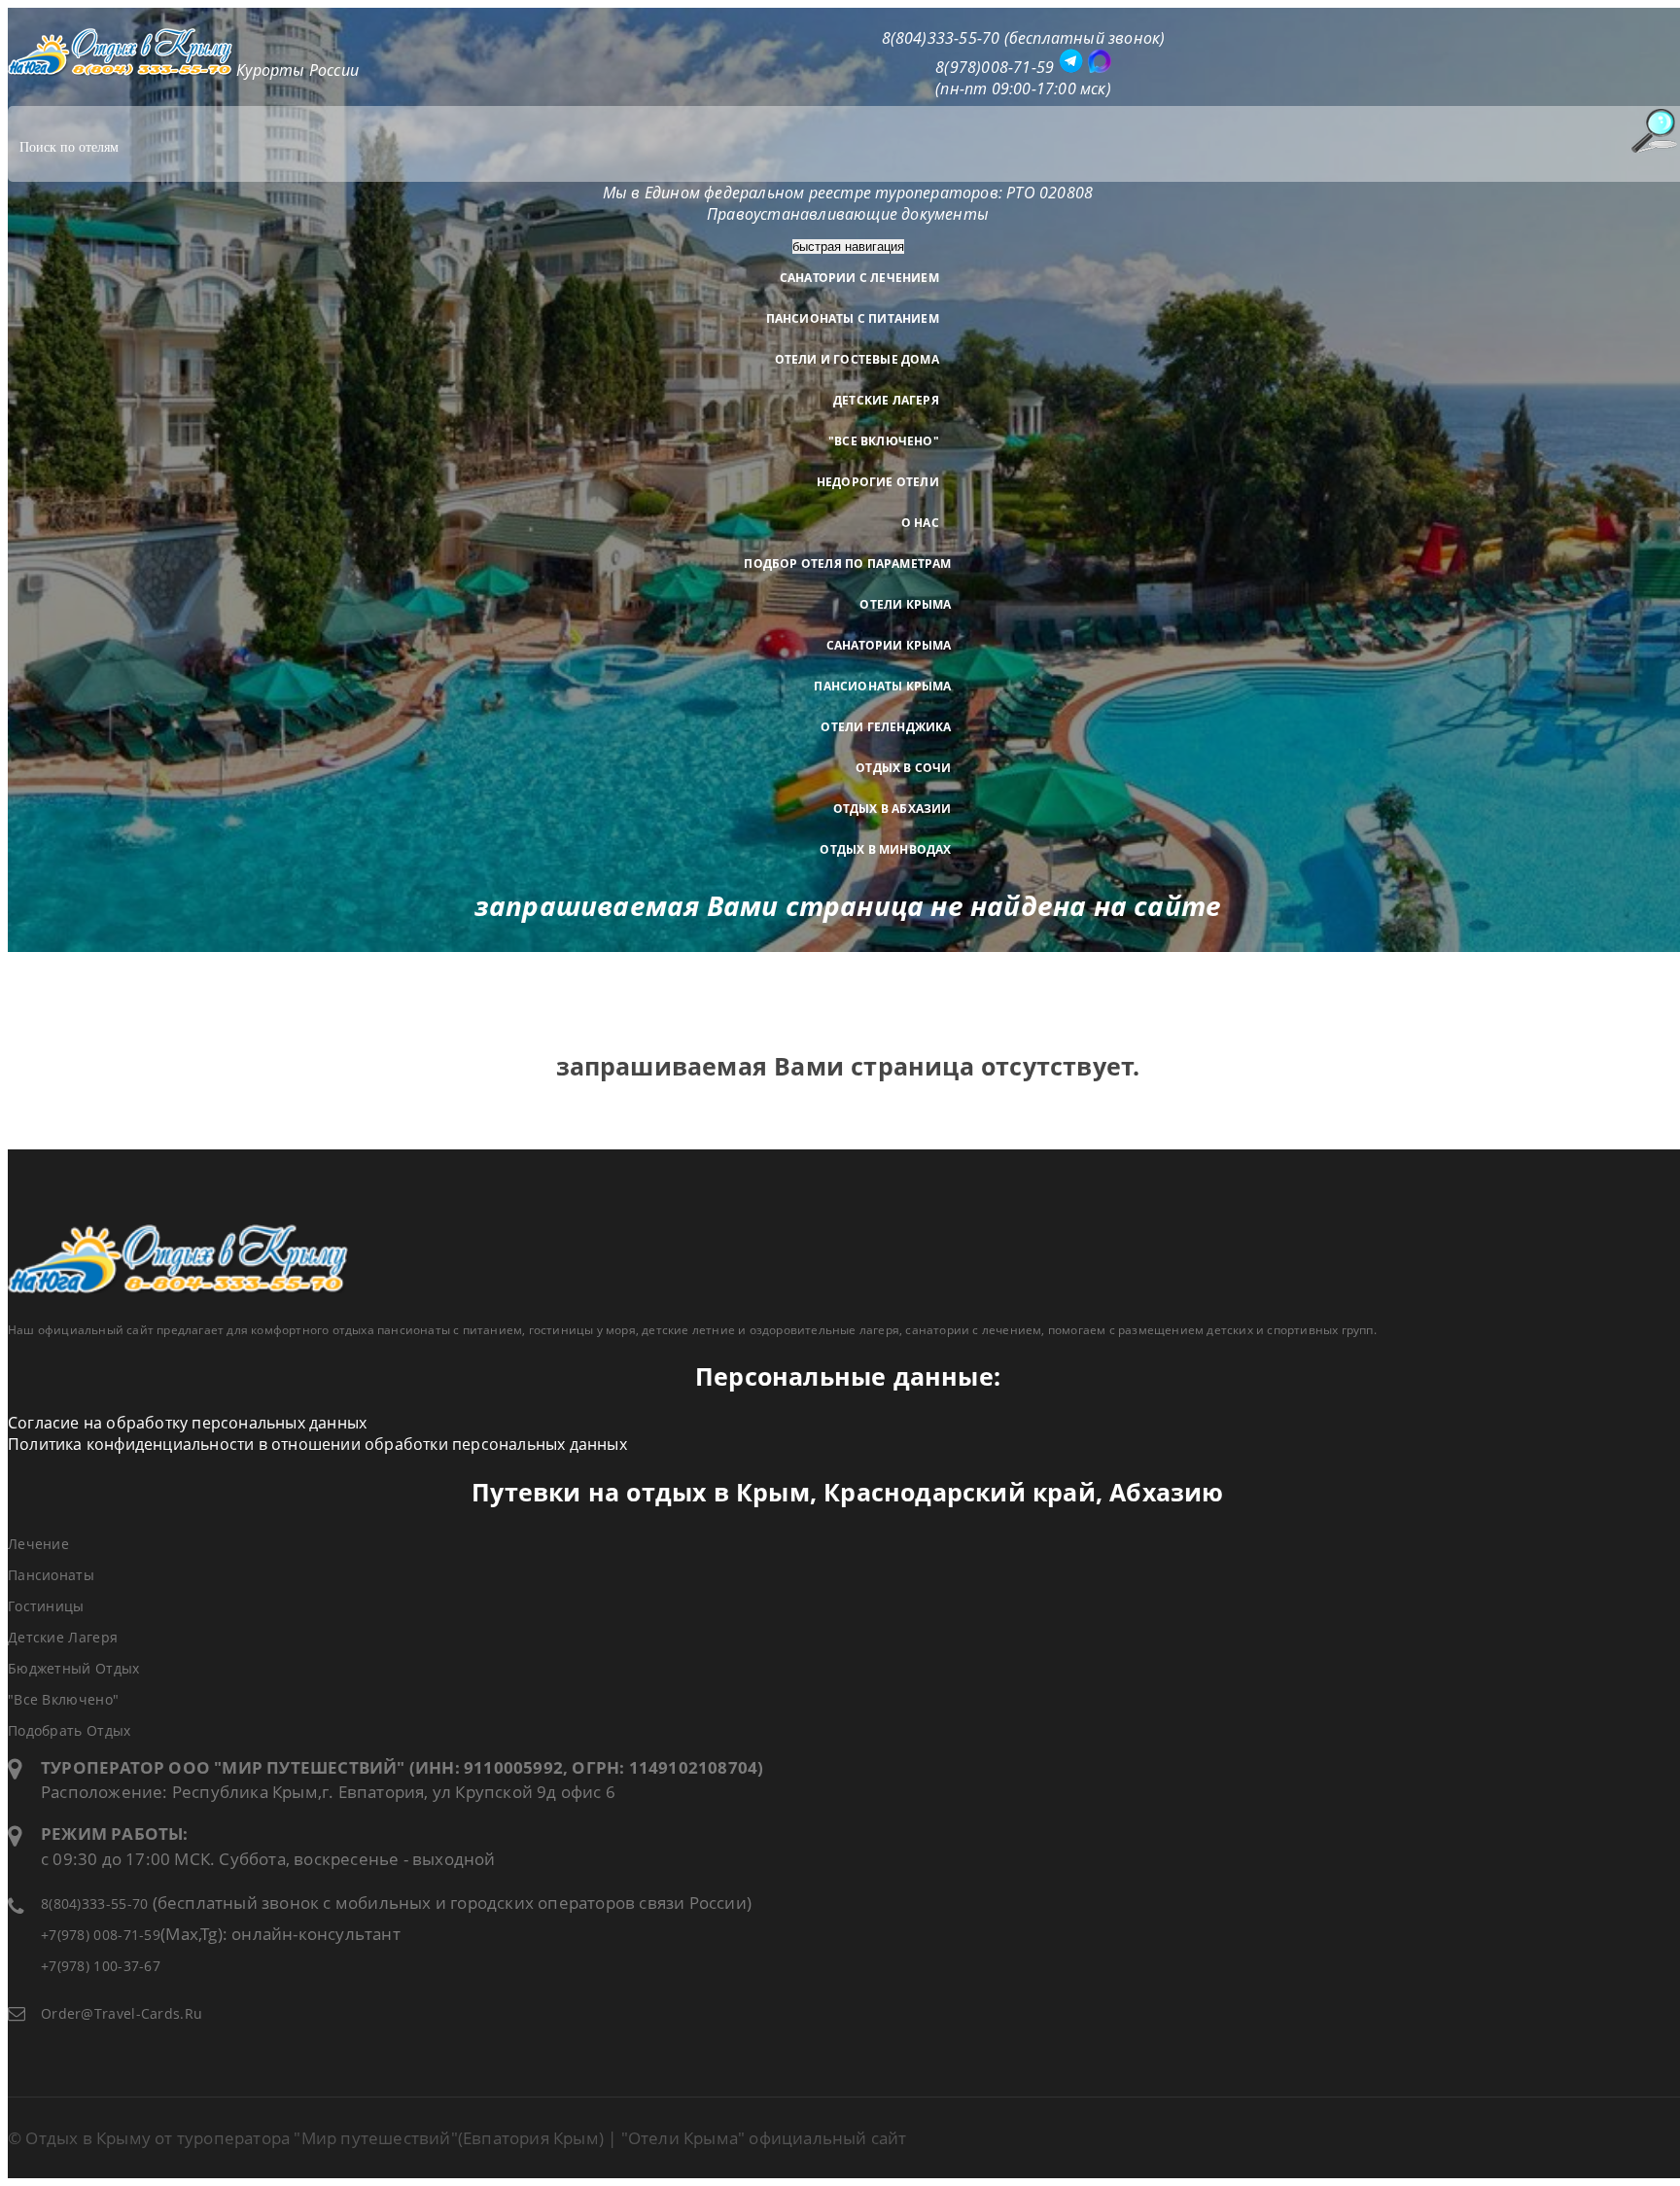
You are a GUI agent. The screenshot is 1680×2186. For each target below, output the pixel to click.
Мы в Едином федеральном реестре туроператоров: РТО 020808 (848, 193)
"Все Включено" (884, 441)
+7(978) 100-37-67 (101, 1966)
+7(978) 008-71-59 (101, 1935)
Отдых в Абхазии (892, 809)
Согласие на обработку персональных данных (187, 1423)
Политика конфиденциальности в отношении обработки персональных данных (317, 1444)
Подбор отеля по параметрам (847, 564)
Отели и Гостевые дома (857, 359)
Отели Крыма (905, 604)
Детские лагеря (886, 400)
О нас (920, 523)
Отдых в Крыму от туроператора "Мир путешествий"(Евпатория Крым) (315, 2138)
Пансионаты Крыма (882, 686)
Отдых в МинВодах (885, 849)
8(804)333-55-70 (95, 1904)
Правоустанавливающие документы (848, 214)
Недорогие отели (878, 482)
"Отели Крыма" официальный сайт (764, 2138)
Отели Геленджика (886, 727)
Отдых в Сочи (903, 768)
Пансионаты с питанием (853, 318)
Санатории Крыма (889, 645)
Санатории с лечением (859, 278)
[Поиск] (1654, 131)
